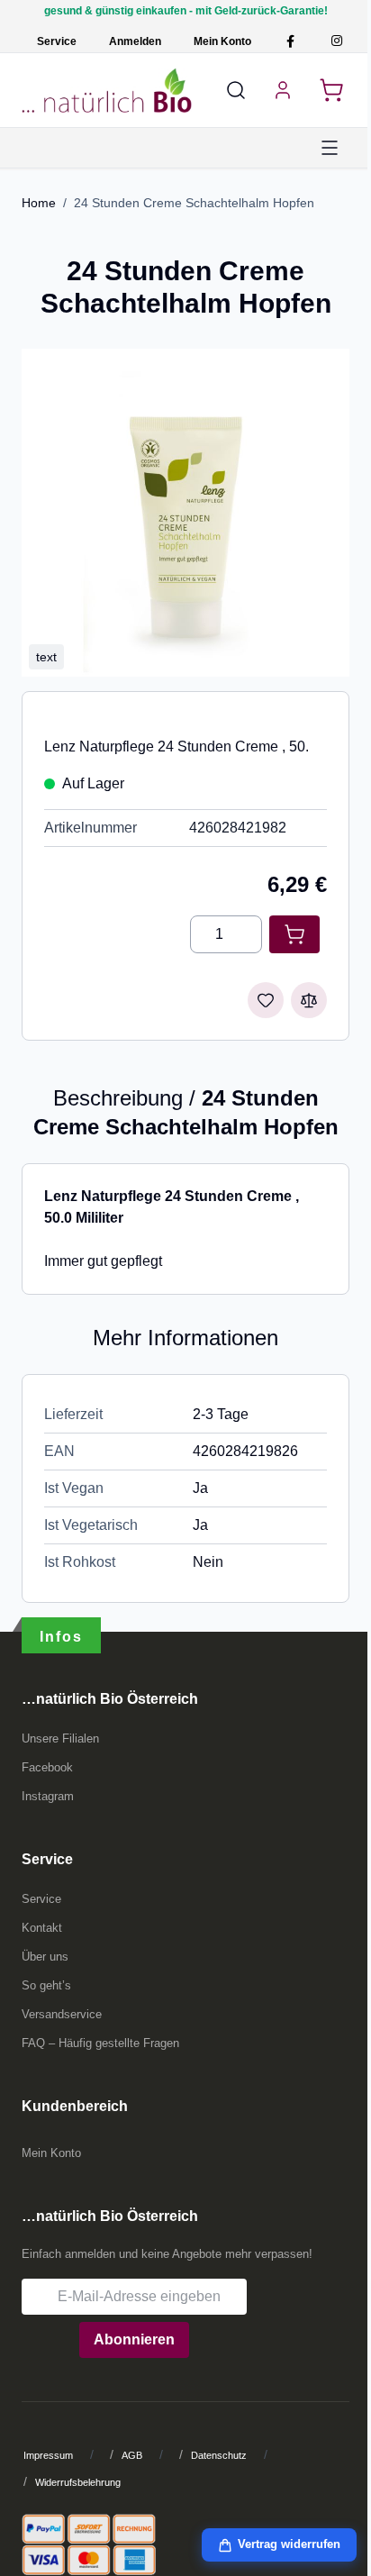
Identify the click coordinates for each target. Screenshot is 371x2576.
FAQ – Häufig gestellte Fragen (100, 2043)
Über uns (45, 1957)
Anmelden (135, 41)
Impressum (48, 2455)
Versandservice (62, 2014)
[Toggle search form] (236, 90)
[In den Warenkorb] (294, 934)
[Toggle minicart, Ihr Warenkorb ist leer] (331, 90)
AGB (132, 2455)
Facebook (47, 1767)
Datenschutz (219, 2455)
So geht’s (46, 1985)
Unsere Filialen (60, 1739)
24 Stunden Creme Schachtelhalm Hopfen (194, 203)
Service (57, 41)
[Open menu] (330, 148)
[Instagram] (336, 41)
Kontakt (42, 1928)
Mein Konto (222, 41)
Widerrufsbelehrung (78, 2482)
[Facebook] (290, 41)
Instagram (48, 1796)
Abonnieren (134, 2339)
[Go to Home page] (107, 90)
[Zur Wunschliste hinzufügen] (266, 1000)
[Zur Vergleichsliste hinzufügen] (309, 1000)
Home (39, 203)
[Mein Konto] (283, 90)
